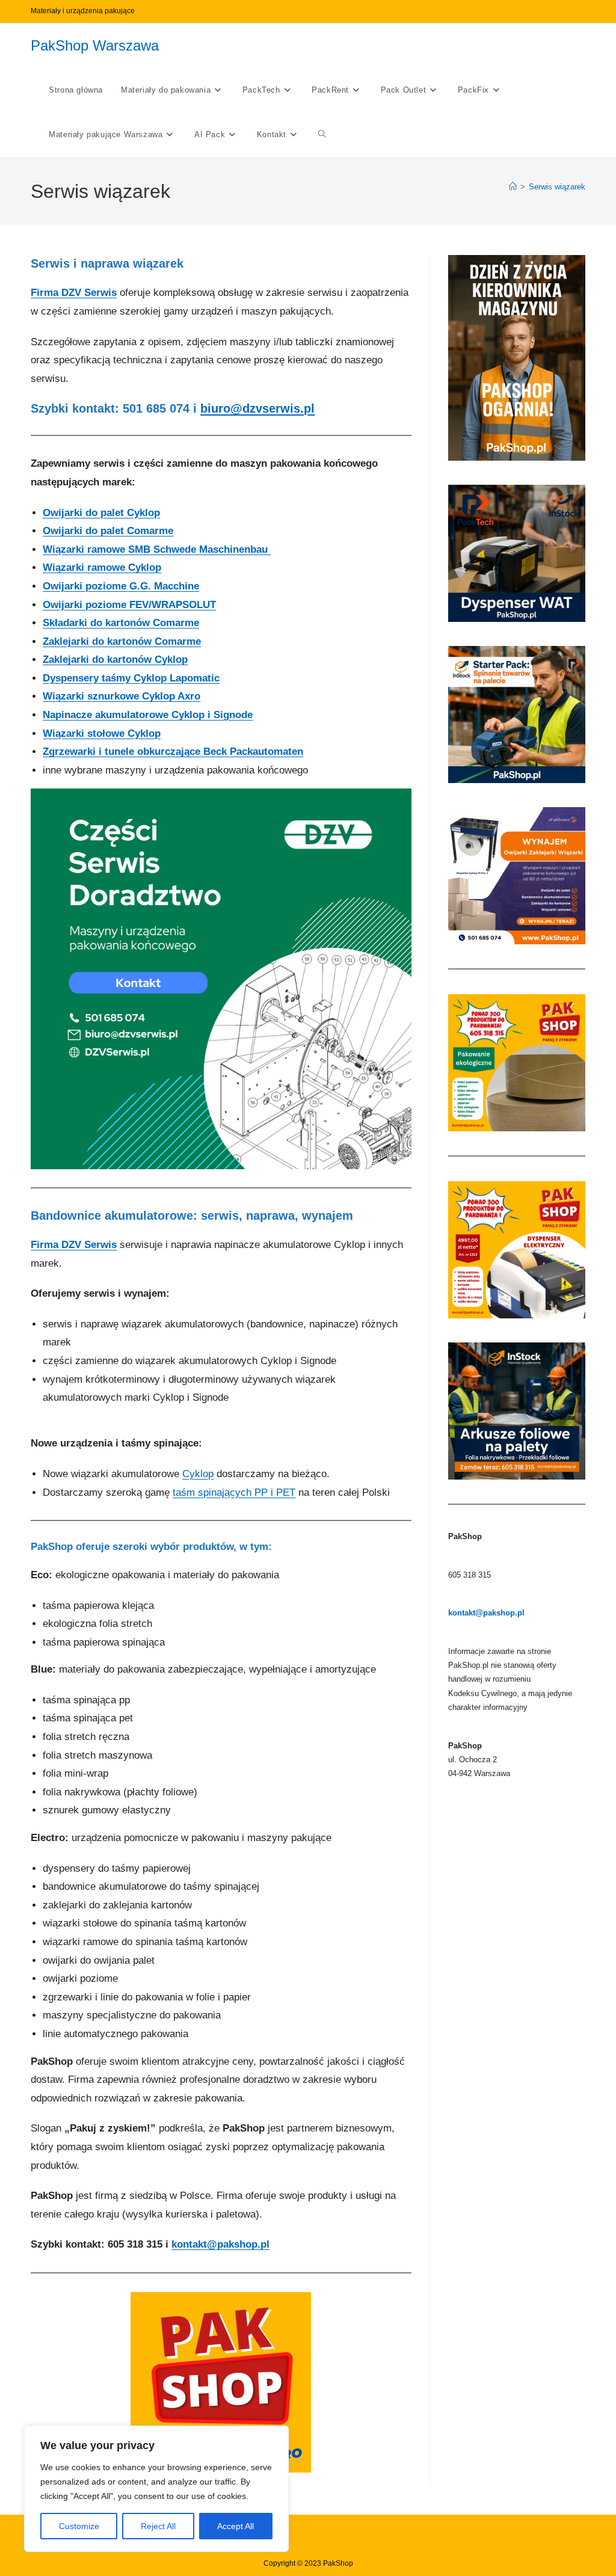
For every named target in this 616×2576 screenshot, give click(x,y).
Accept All (236, 2526)
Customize (79, 2526)
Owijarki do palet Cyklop (101, 513)
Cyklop (198, 1474)
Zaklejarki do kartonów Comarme (122, 641)
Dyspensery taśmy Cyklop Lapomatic (131, 678)
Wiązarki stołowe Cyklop (102, 733)
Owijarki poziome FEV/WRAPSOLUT (129, 605)
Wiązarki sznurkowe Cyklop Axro (122, 696)
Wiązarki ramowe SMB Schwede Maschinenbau (157, 549)
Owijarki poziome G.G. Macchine (121, 586)
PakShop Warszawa (95, 45)
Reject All (158, 2526)
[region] (156, 2489)
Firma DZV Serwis (74, 293)
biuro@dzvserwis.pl (257, 408)
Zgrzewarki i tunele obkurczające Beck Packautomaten (173, 752)
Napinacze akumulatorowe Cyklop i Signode (148, 715)
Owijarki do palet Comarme (108, 531)
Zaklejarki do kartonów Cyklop (115, 659)
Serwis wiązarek (557, 187)
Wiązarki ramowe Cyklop (102, 567)
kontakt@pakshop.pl (220, 2244)
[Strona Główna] (513, 187)
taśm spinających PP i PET (234, 1492)
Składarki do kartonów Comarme (121, 623)
